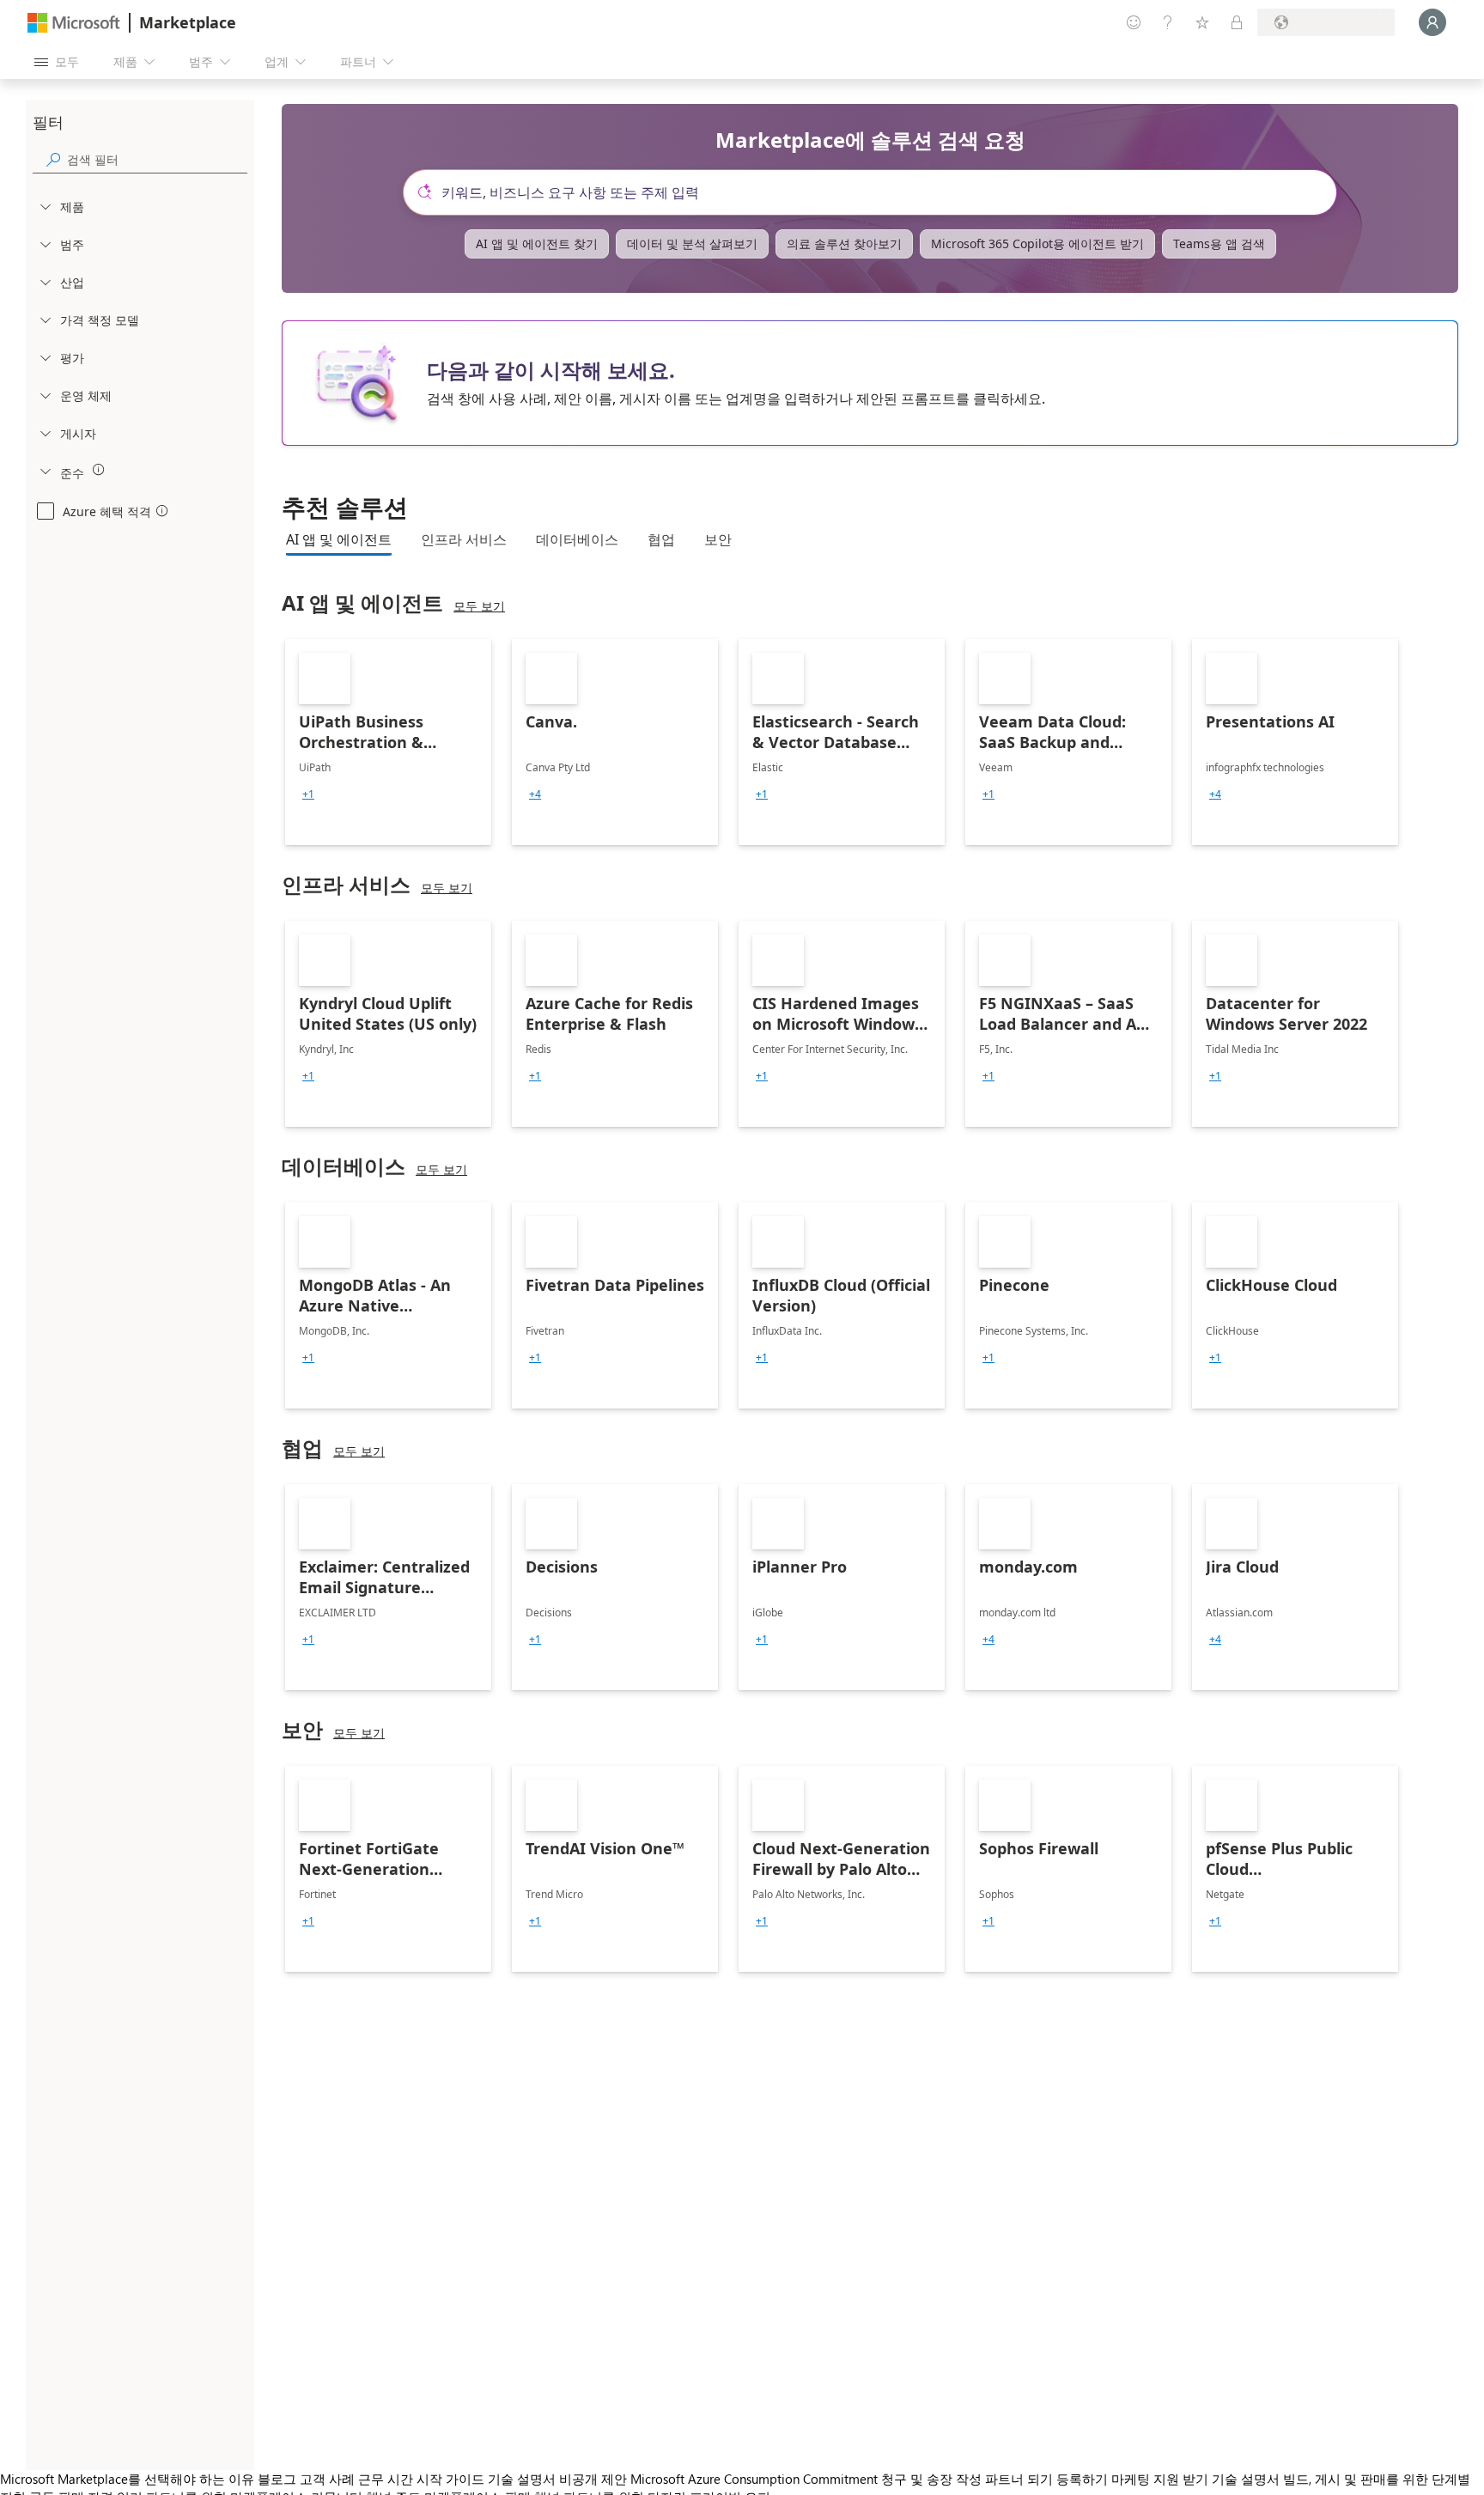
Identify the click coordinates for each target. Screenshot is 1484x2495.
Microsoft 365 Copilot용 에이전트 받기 (1037, 243)
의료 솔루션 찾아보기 (844, 243)
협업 (661, 539)
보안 (718, 539)
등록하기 (1082, 2479)
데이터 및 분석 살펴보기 (692, 243)
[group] (308, 794)
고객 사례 (327, 2479)
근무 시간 (386, 2479)
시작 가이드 (450, 2479)
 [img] (99, 470)
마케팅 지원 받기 (1160, 2479)
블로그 (277, 2479)
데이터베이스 (577, 539)
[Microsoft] (74, 23)
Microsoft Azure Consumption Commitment (756, 2479)
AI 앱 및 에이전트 (339, 539)
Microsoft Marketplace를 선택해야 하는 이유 (127, 2479)
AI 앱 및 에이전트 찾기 (537, 243)
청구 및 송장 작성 (931, 2479)
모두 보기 (479, 606)
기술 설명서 (522, 2479)
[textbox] (877, 192)
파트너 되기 (1019, 2479)
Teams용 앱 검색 (1219, 243)
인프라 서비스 (464, 539)
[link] (388, 742)
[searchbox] (157, 159)
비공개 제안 (593, 2479)
